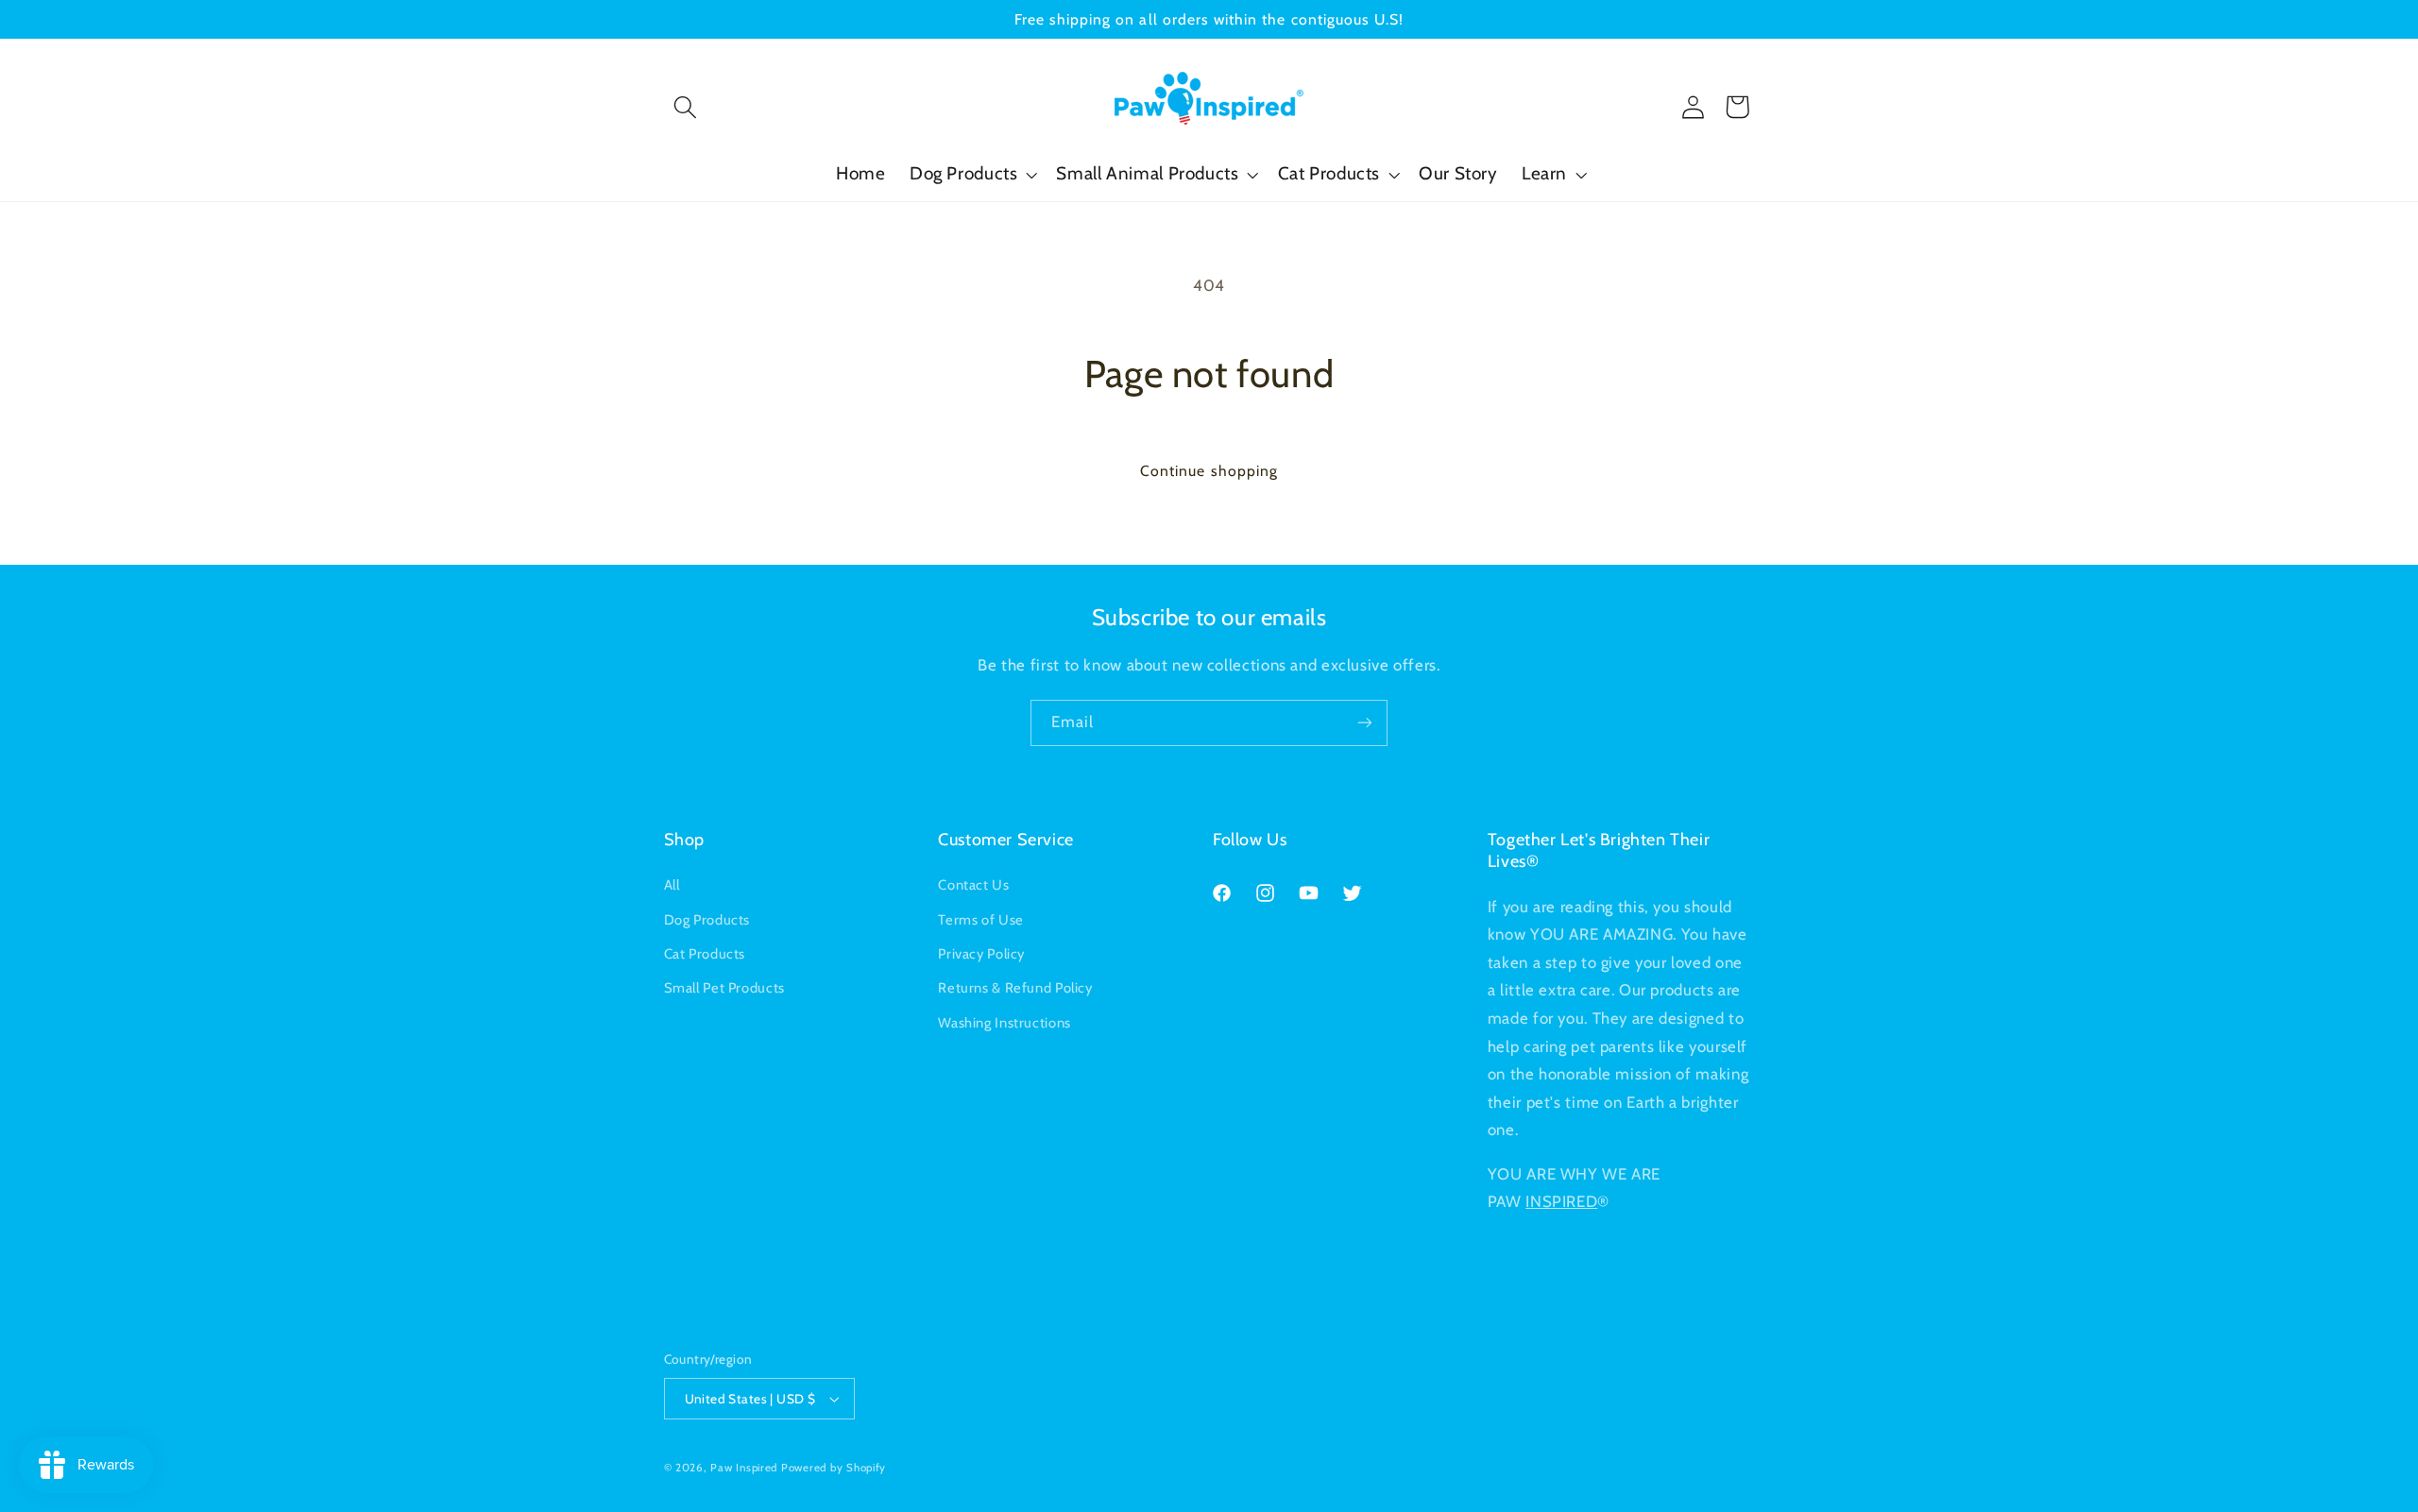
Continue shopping (1209, 471)
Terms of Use (981, 920)
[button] (686, 107)
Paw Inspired (744, 1468)
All (672, 885)
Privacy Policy (981, 954)
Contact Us (973, 885)
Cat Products (705, 954)
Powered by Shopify (834, 1468)
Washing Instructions (1005, 1023)
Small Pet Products (724, 988)
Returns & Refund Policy (1015, 988)
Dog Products (707, 920)
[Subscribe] (1365, 723)
